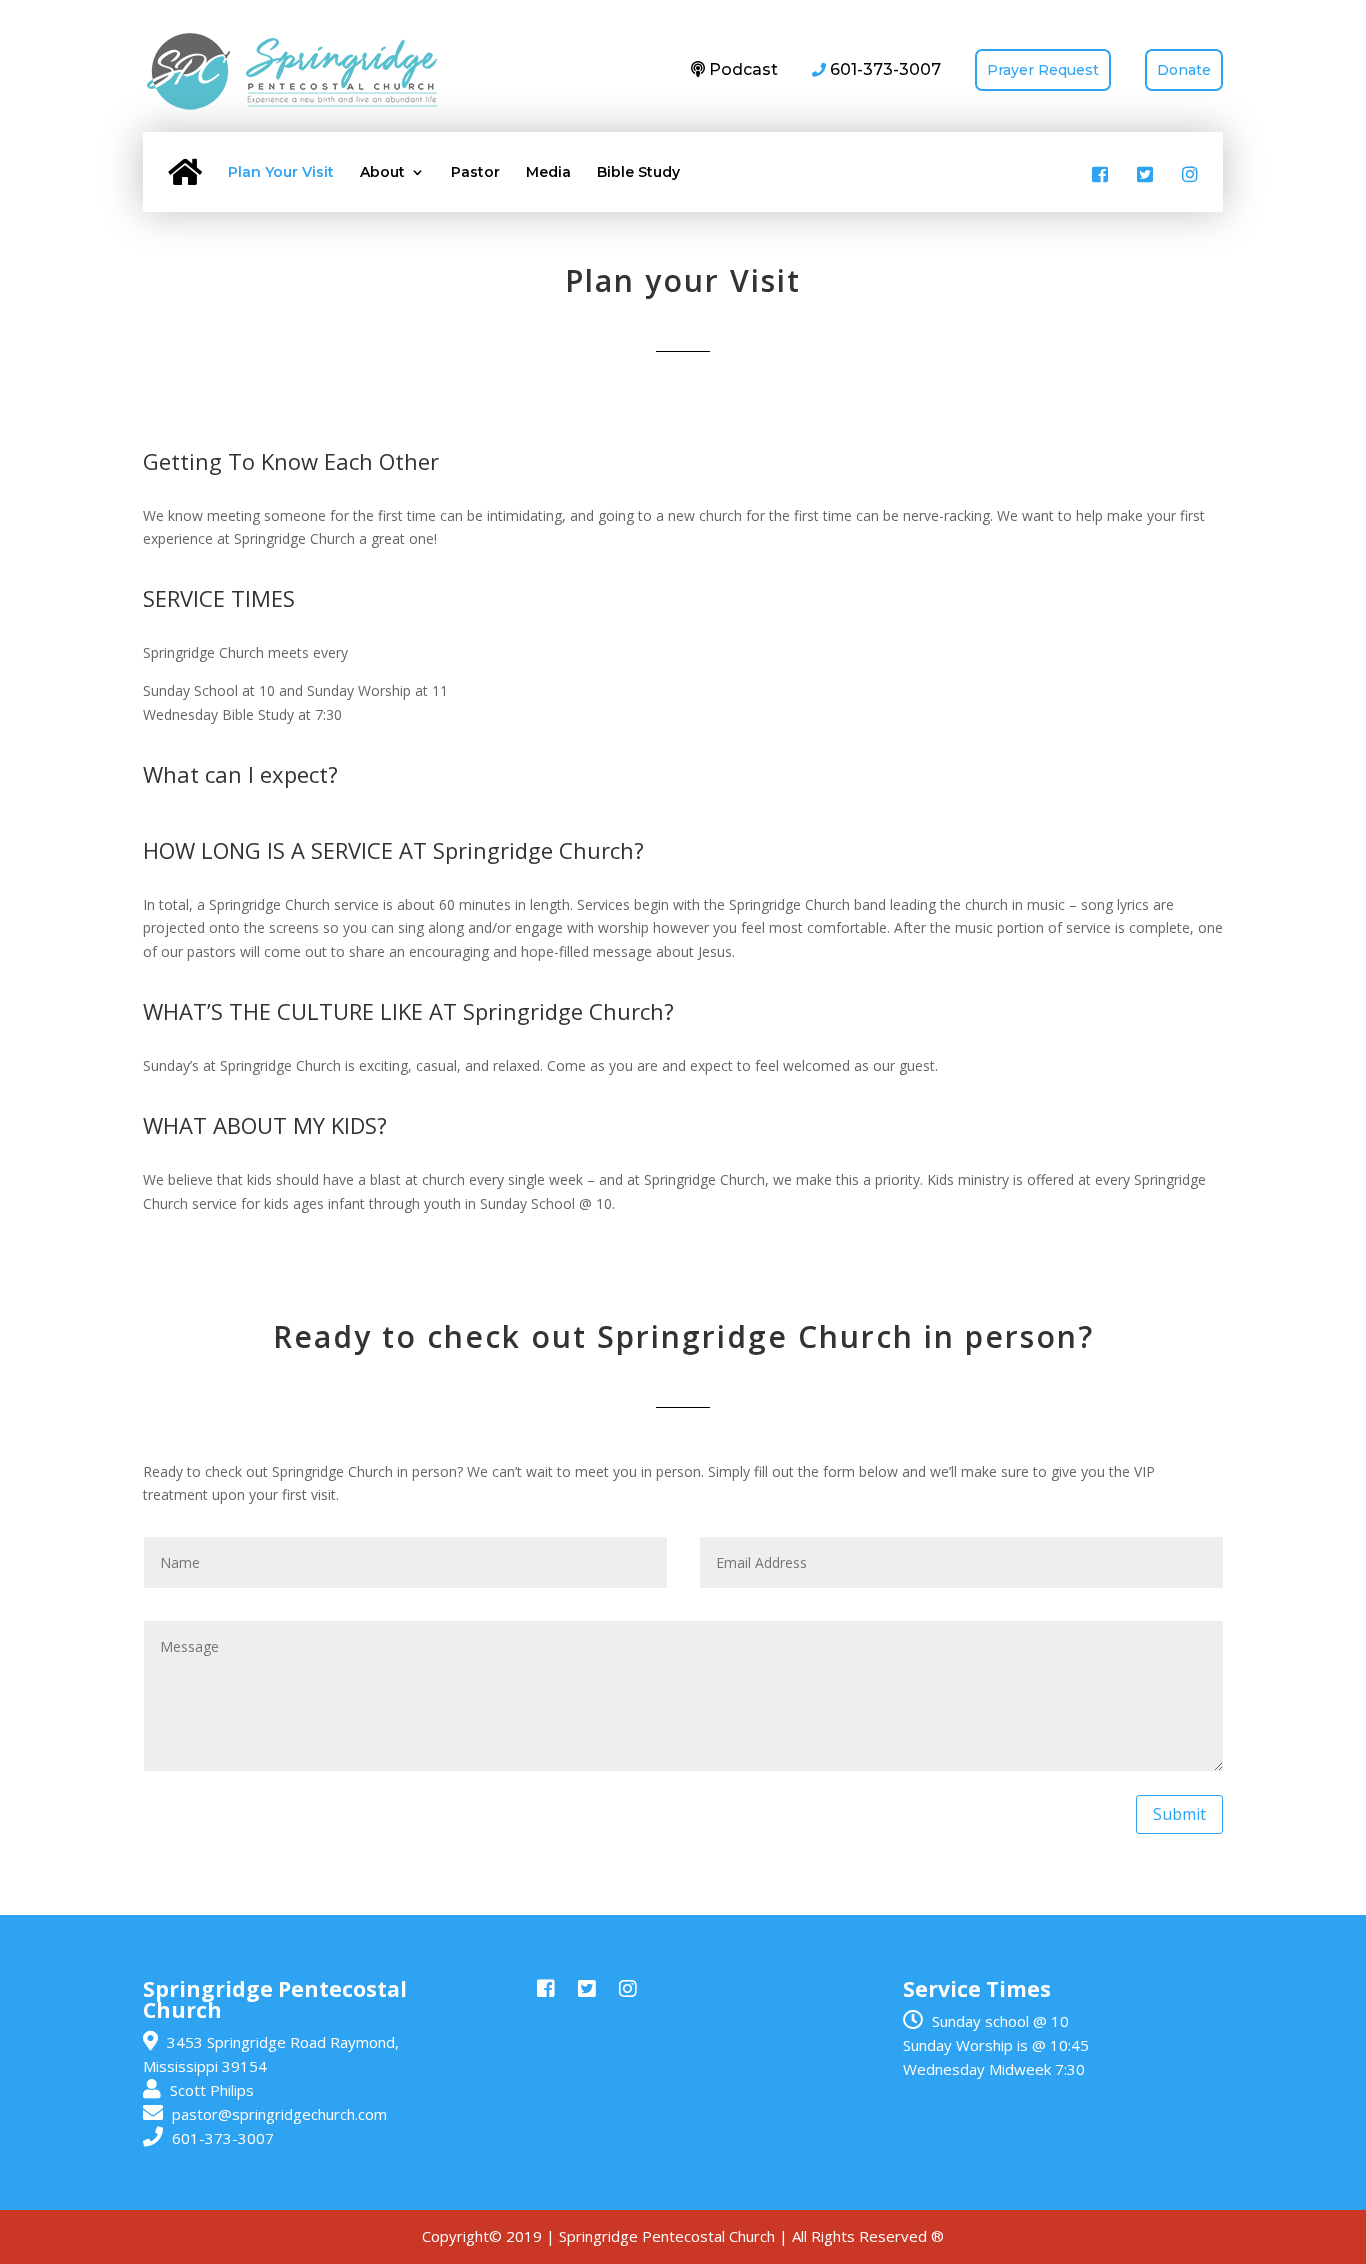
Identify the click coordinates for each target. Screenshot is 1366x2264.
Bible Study (638, 173)
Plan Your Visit (281, 173)
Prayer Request (1043, 70)
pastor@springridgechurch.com (279, 2114)
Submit (1179, 1814)
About (382, 173)
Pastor (475, 173)
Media (548, 173)
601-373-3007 (223, 2138)
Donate (1184, 70)
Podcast (741, 69)
